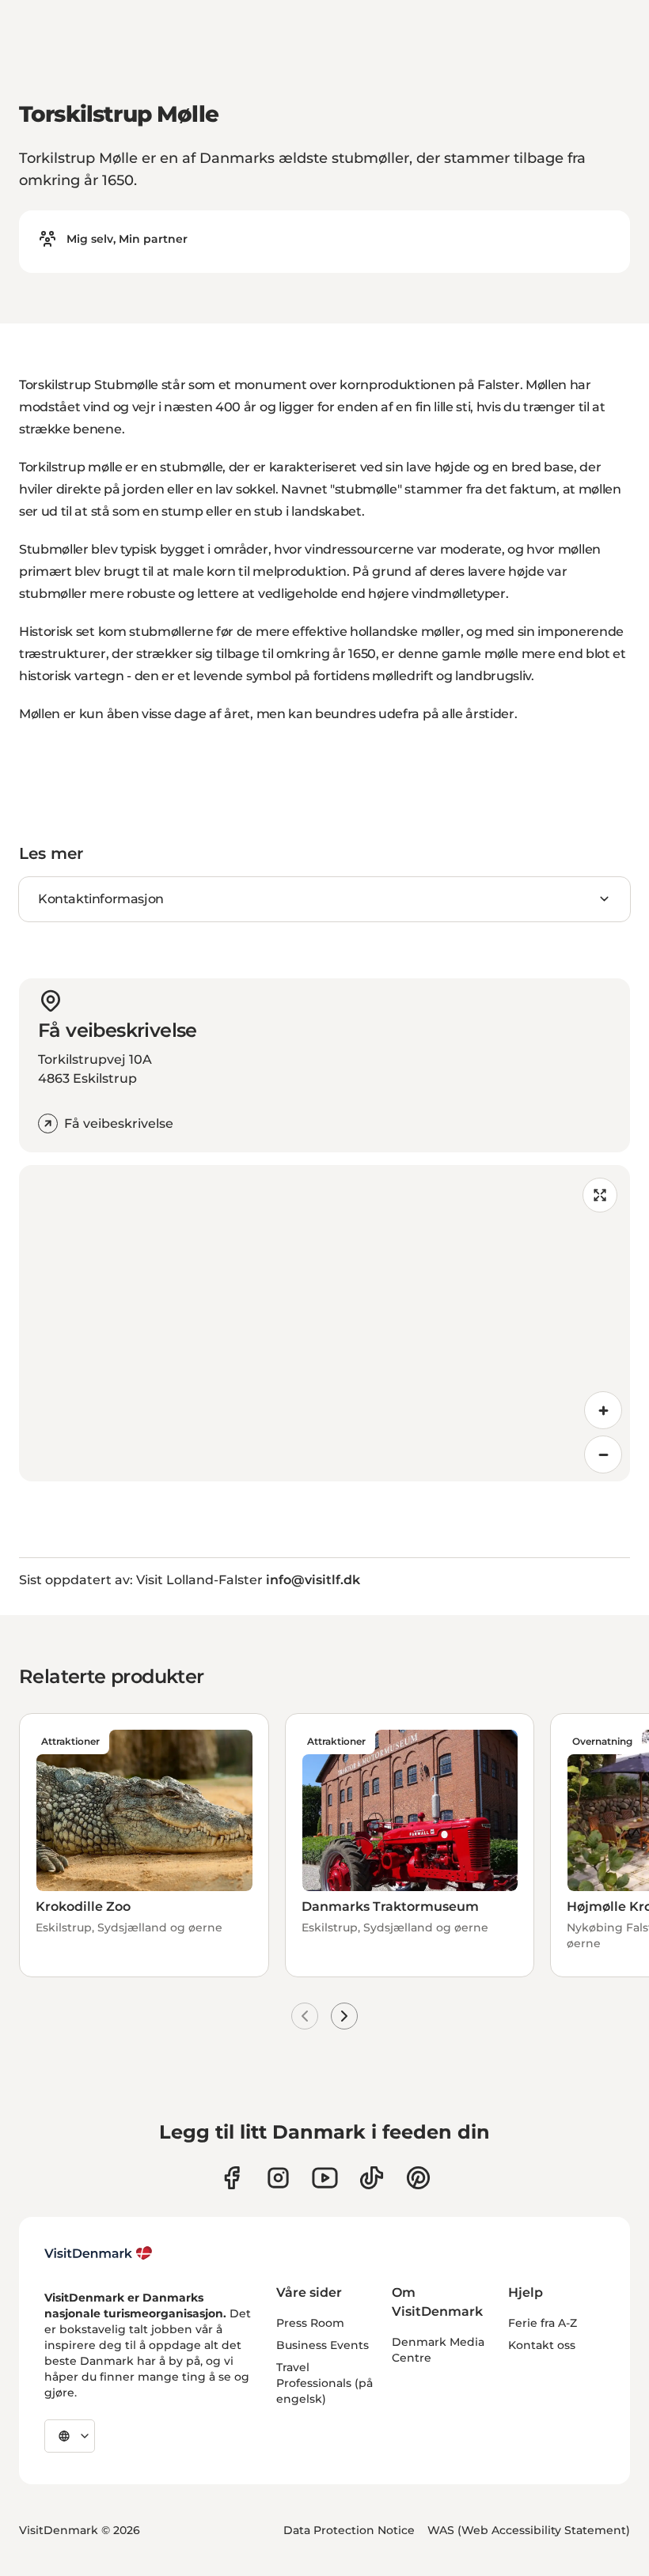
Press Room (310, 2323)
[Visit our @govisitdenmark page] (372, 2178)
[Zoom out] (603, 1454)
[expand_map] (600, 1195)
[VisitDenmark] (99, 2253)
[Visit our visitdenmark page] (325, 2178)
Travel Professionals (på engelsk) (324, 2383)
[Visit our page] (278, 2178)
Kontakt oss (542, 2345)
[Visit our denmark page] (232, 2178)
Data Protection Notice (349, 2530)
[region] (324, 1323)
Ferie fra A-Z (543, 2323)
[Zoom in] (603, 1410)
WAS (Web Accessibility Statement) (529, 2530)
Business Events (323, 2345)
